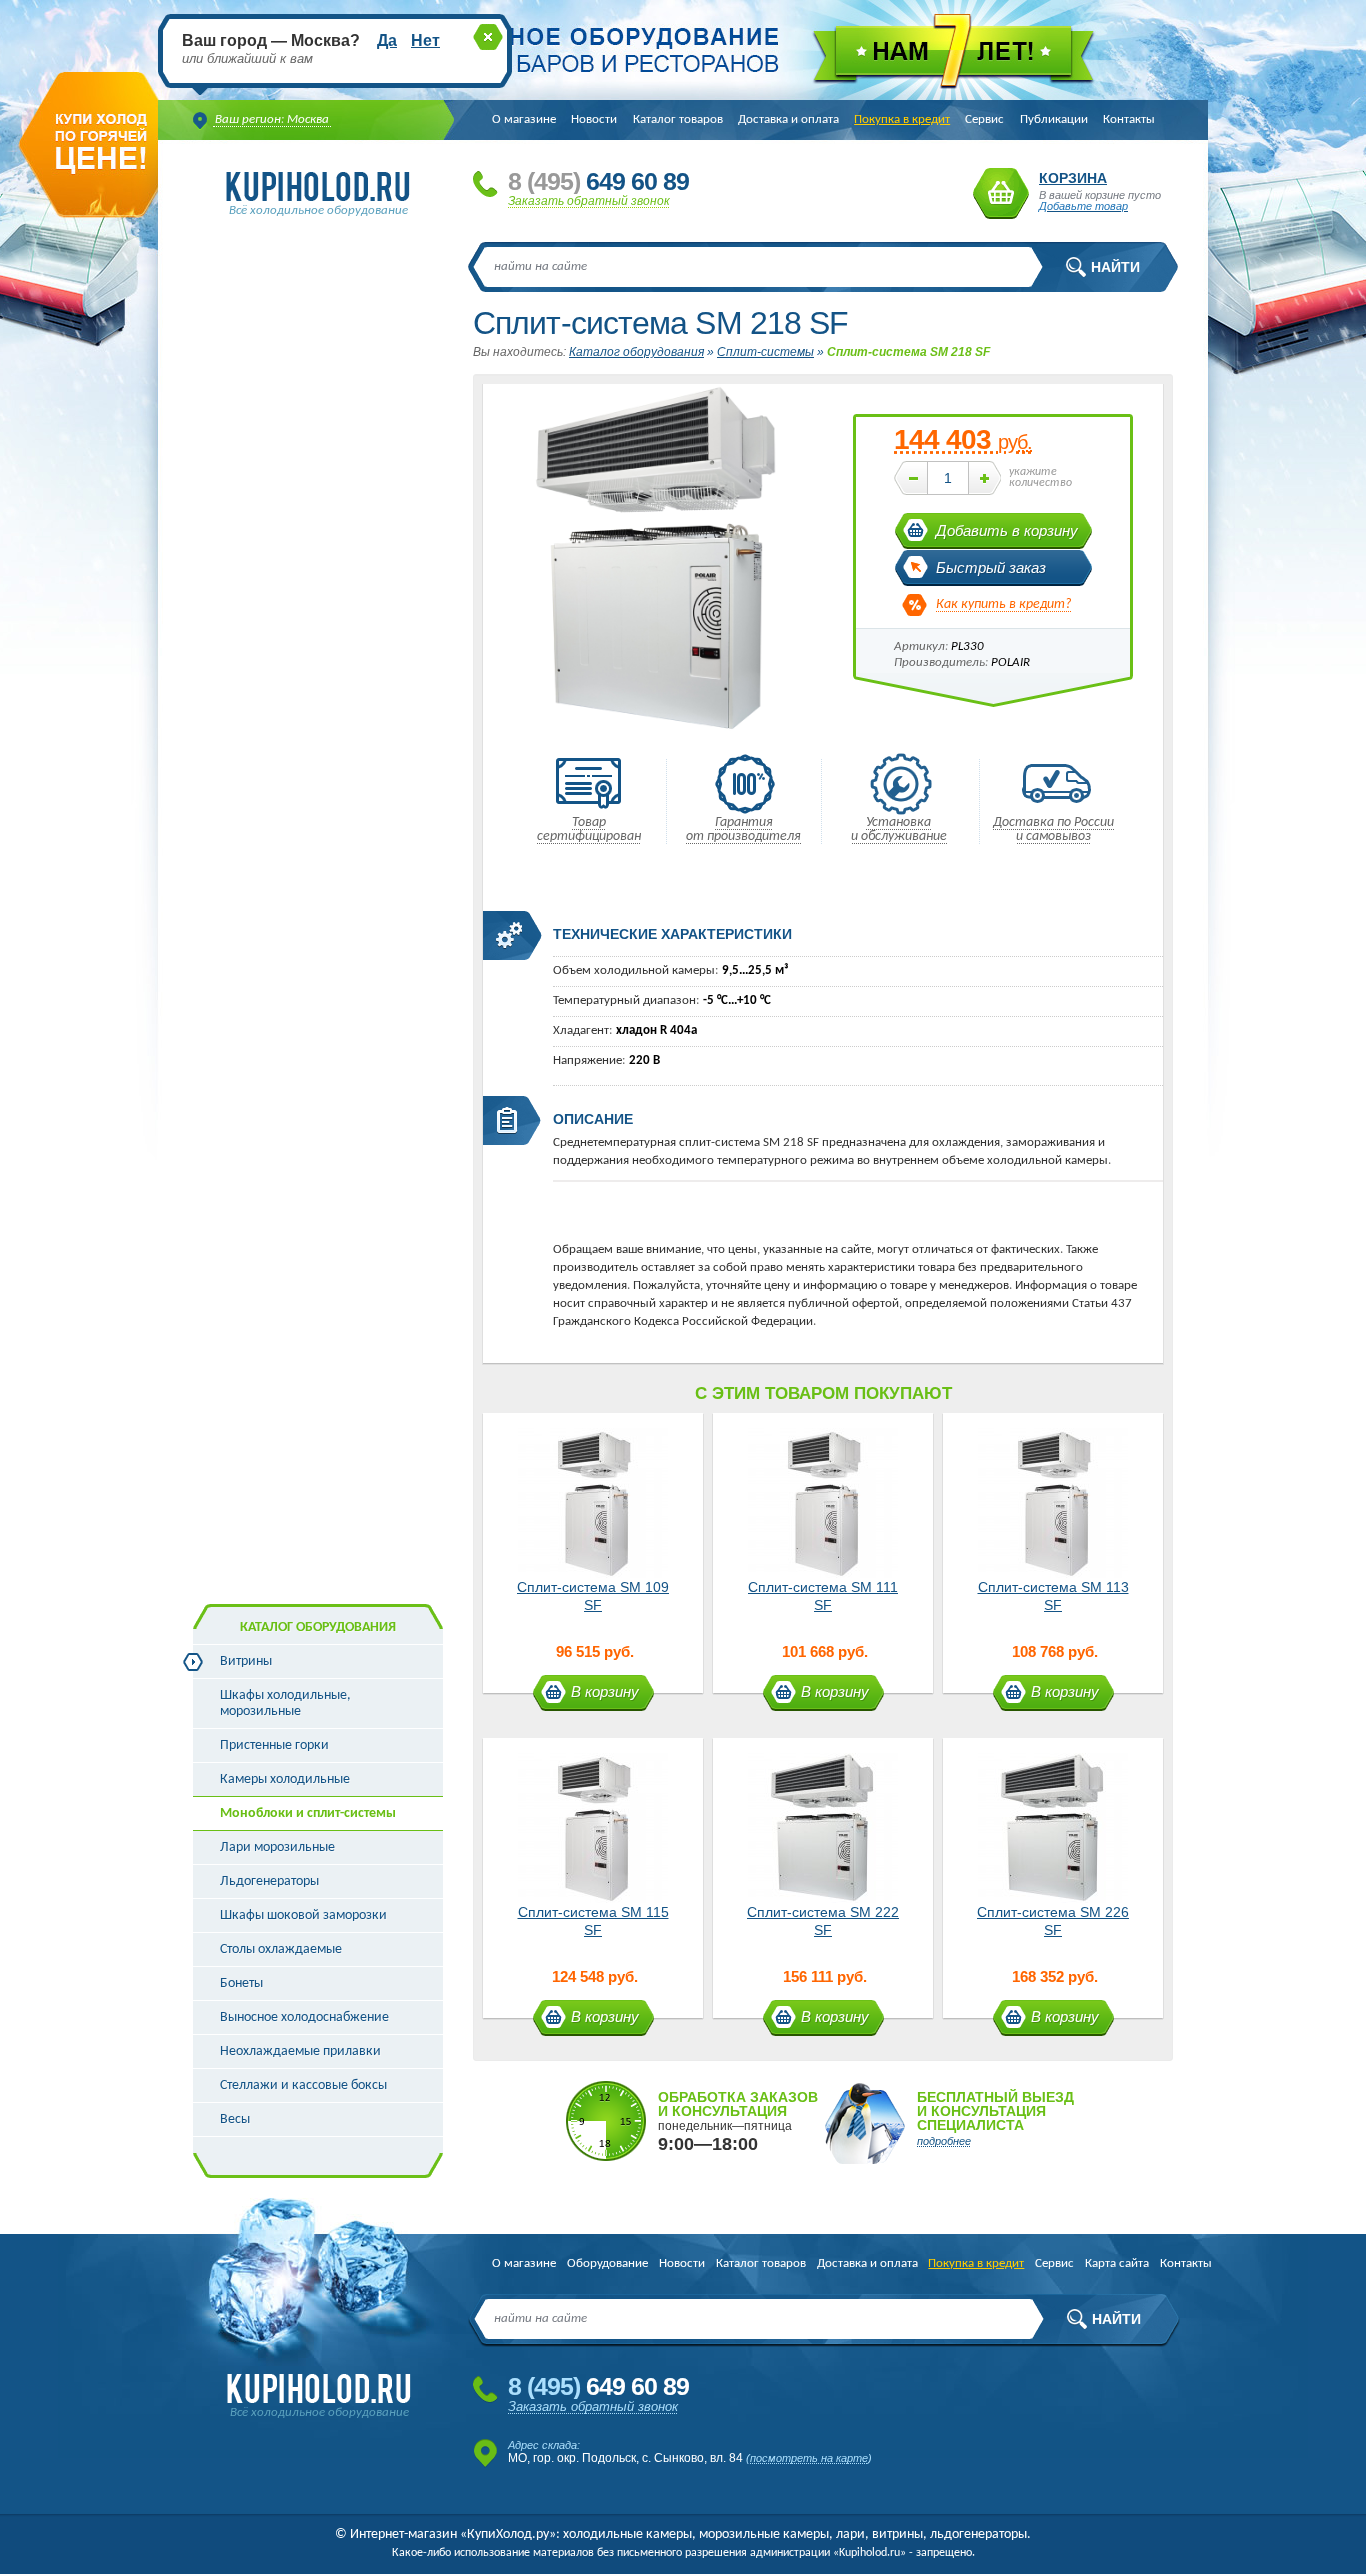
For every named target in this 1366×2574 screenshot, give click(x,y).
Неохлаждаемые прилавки (300, 2051)
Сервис (984, 119)
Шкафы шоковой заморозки (303, 1915)
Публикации (1054, 119)
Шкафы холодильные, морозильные (285, 1703)
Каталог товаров (678, 119)
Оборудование (607, 2263)
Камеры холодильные (285, 1779)
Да (387, 40)
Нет (425, 40)
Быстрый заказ (991, 567)
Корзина (1001, 193)
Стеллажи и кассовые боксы (303, 2085)
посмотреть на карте (809, 2458)
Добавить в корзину (1007, 530)
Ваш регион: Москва (272, 119)
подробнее (944, 2141)
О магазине (524, 119)
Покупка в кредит (902, 119)
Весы (235, 2119)
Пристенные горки (274, 1745)
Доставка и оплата (788, 119)
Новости (594, 119)
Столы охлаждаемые (281, 1949)
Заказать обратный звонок (589, 201)
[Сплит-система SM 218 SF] (658, 730)
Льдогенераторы (269, 1881)
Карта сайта (1117, 2263)
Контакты (1129, 119)
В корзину (605, 1691)
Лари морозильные (277, 1847)
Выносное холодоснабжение (304, 2017)
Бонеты (241, 1983)
